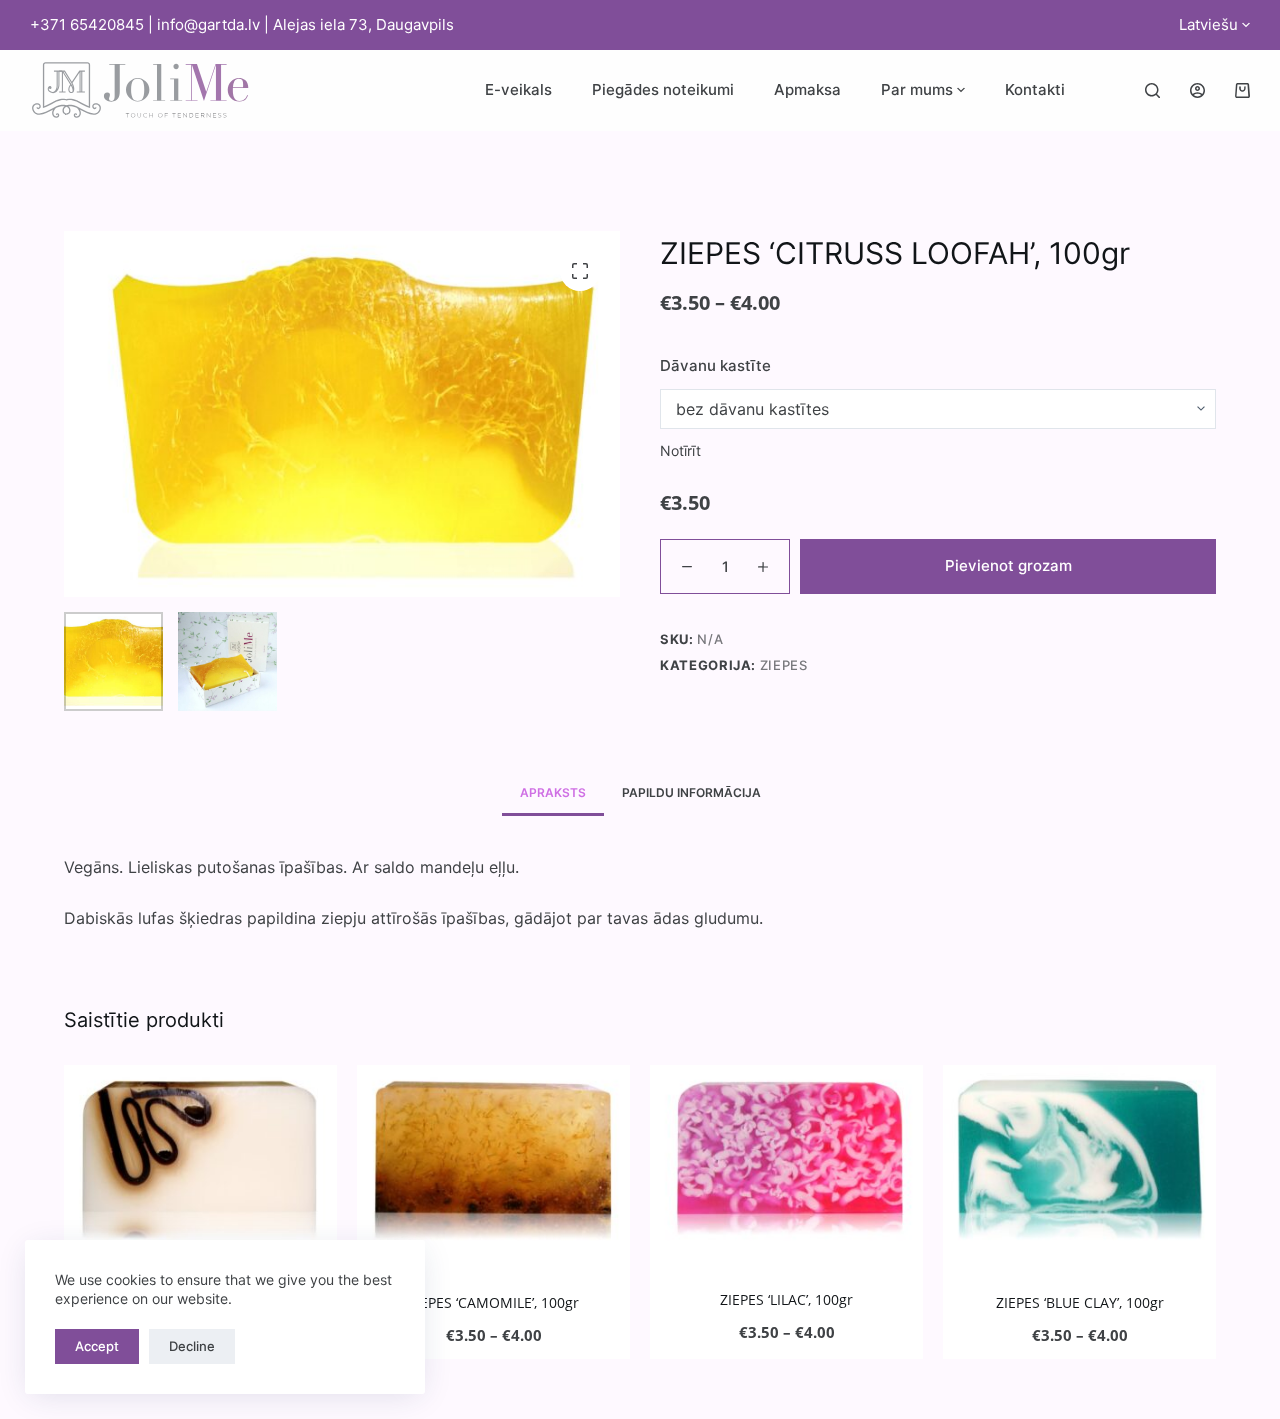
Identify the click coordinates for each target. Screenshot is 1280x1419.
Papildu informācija (691, 792)
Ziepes (784, 665)
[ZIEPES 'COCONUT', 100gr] (200, 1156)
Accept (97, 1346)
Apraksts (553, 792)
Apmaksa (807, 89)
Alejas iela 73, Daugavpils (363, 24)
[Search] (1152, 90)
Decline (192, 1346)
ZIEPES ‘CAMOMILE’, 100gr (493, 1302)
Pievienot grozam (1008, 565)
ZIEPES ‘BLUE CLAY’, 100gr (1080, 1302)
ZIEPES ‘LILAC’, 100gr (786, 1299)
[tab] (553, 792)
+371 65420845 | (93, 24)
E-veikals (518, 89)
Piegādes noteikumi (663, 89)
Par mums (917, 89)
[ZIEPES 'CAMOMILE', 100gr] (493, 1156)
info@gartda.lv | (215, 24)
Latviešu (1208, 24)
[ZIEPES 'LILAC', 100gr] (786, 1155)
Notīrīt (680, 450)
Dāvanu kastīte (715, 365)
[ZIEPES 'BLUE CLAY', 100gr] (1079, 1156)
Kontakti (1035, 89)
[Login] (1197, 90)
